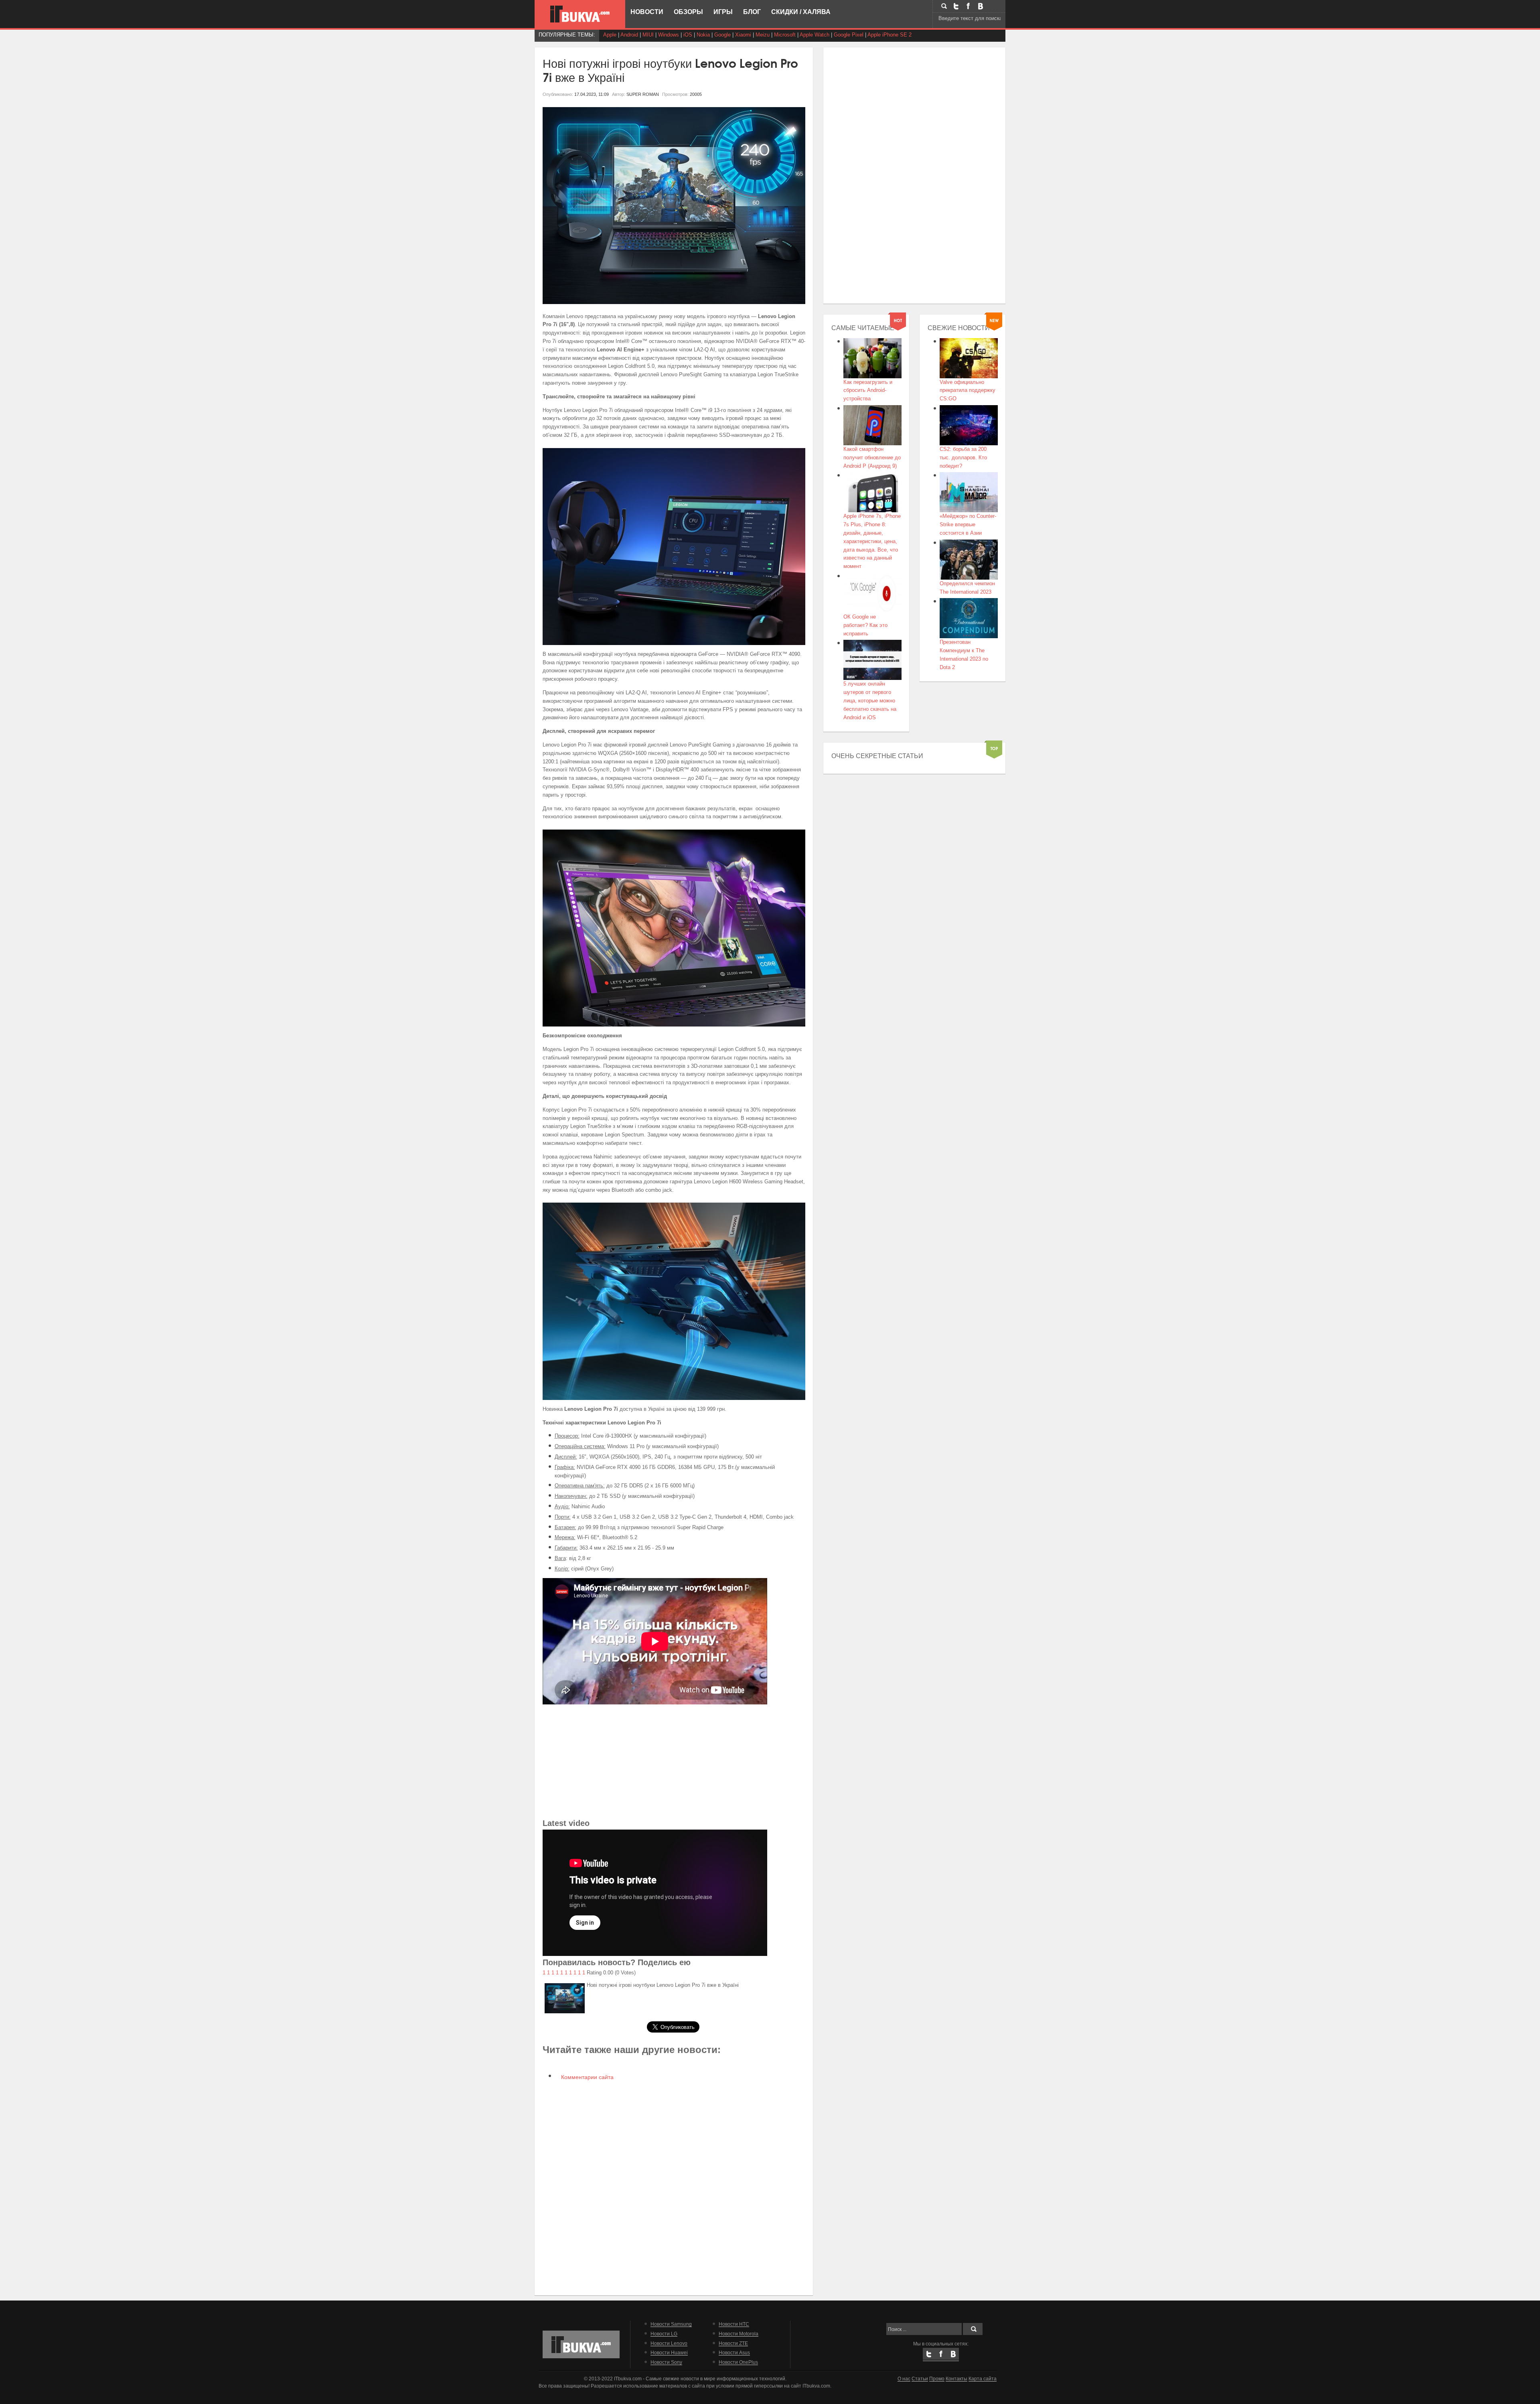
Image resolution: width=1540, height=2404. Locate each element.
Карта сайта (983, 2379)
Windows (669, 35)
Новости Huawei (669, 2352)
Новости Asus (734, 2352)
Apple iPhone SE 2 (890, 35)
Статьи (920, 2379)
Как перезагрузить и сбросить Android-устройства (868, 391)
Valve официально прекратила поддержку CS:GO (968, 391)
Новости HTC (734, 2324)
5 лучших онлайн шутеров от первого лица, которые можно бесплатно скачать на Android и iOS (870, 700)
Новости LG (664, 2334)
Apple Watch (815, 35)
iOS (688, 35)
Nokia (703, 35)
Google (722, 35)
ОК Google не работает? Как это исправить (865, 625)
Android (629, 35)
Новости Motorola (739, 2334)
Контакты (956, 2379)
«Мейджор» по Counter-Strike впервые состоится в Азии (968, 524)
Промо (937, 2379)
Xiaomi (743, 35)
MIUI (648, 35)
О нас (904, 2379)
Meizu (763, 35)
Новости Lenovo (669, 2343)
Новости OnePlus (738, 2362)
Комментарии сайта (587, 2077)
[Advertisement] (674, 1761)
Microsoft (785, 35)
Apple (610, 35)
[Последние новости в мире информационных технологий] (580, 14)
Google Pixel (849, 35)
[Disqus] (674, 2187)
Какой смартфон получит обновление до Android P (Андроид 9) (872, 457)
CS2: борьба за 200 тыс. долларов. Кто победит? (963, 457)
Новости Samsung (671, 2324)
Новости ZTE (733, 2343)
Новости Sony (666, 2362)
